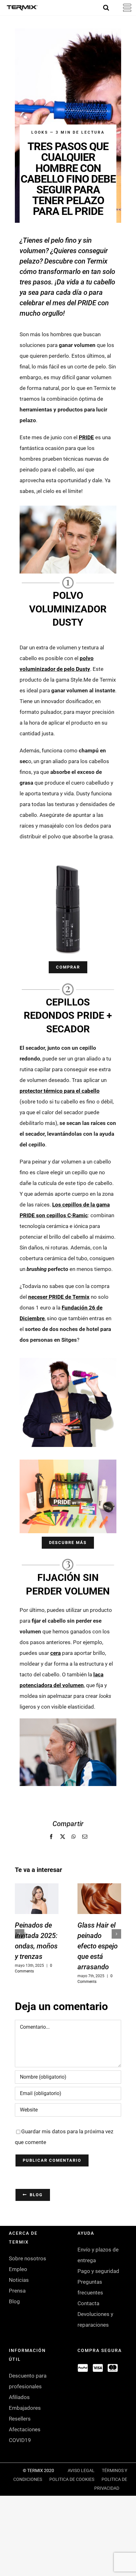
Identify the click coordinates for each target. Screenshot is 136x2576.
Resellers (20, 2419)
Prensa (17, 2291)
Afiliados (19, 2397)
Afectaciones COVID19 (25, 2435)
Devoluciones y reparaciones (95, 2319)
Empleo (18, 2269)
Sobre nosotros (28, 2258)
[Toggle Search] (106, 8)
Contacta (88, 2303)
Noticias (19, 2280)
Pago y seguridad (98, 2271)
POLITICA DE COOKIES (72, 2479)
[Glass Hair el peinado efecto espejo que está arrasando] (99, 1899)
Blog (14, 2301)
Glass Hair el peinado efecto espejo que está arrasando (98, 1946)
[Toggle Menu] (124, 8)
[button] (20, 1934)
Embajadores (25, 2408)
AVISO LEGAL (81, 2470)
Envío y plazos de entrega (98, 2255)
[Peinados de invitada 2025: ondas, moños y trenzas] (37, 1899)
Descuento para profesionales (28, 2381)
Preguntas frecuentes (90, 2287)
